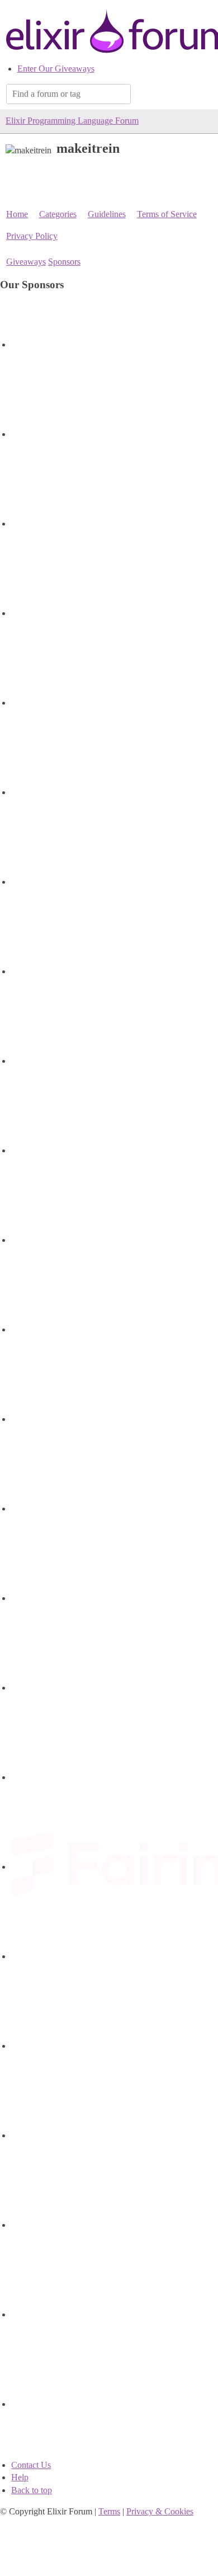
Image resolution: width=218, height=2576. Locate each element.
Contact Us (31, 2465)
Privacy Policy (32, 236)
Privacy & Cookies (160, 2511)
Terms (109, 2511)
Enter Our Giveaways (56, 69)
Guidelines (107, 214)
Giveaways (26, 262)
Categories (58, 214)
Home (17, 214)
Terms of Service (167, 214)
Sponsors (64, 262)
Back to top (32, 2490)
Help (20, 2477)
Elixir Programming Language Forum (72, 121)
